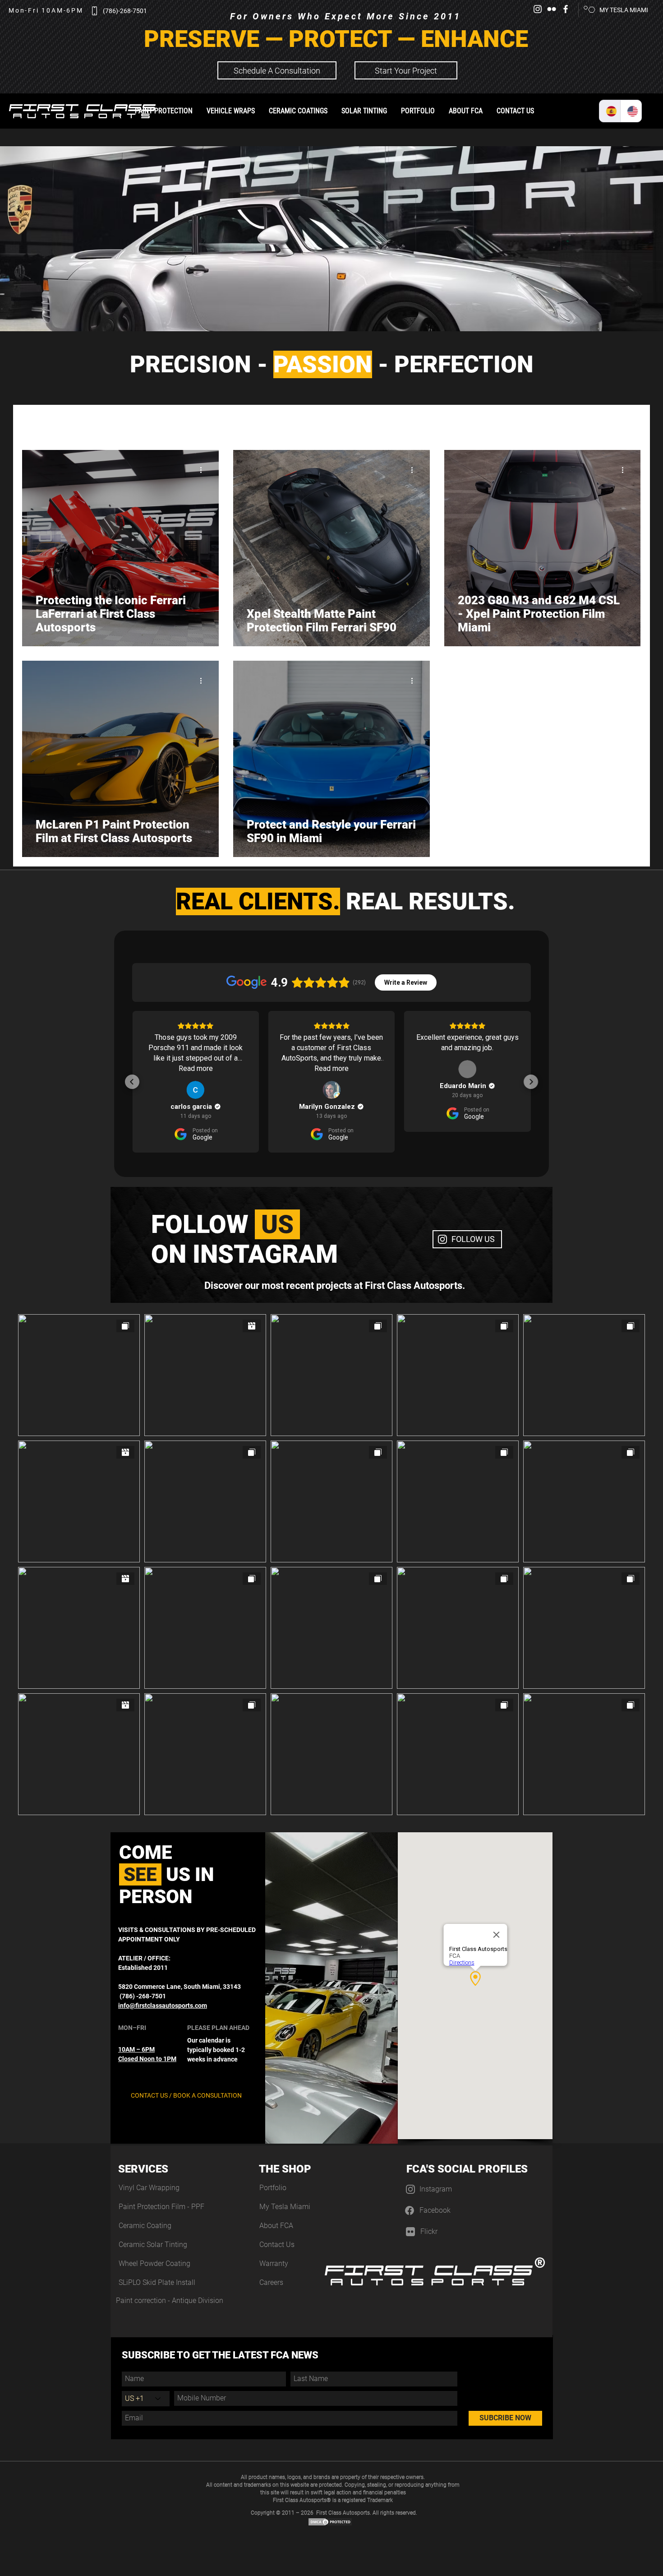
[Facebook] (566, 9)
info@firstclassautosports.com (163, 2006)
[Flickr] (552, 9)
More (592, 423)
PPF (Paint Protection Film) (142, 423)
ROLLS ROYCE (549, 423)
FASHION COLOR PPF (373, 423)
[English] (631, 111)
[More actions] (204, 470)
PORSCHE (466, 423)
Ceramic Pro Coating (270, 423)
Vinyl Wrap (76, 423)
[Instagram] (538, 9)
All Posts (33, 423)
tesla (321, 423)
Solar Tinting (210, 423)
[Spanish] (610, 111)
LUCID (427, 423)
